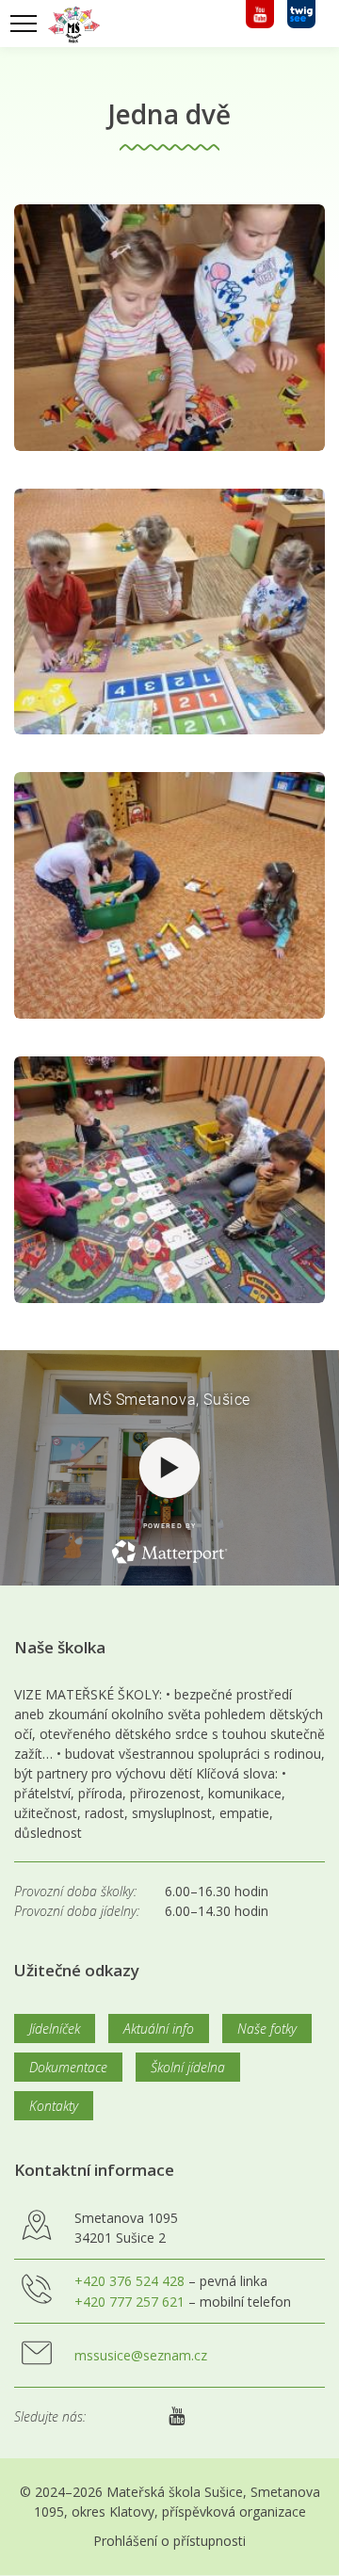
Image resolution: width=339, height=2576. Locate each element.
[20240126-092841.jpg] (169, 1180)
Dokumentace (68, 2067)
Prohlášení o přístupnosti (169, 2541)
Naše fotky (267, 2029)
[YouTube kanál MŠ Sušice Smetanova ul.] (262, 24)
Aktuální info (159, 2029)
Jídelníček (55, 2029)
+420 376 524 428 (129, 2281)
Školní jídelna (188, 2067)
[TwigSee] (301, 24)
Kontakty (54, 2106)
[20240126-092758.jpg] (169, 895)
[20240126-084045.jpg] (169, 328)
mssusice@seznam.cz (141, 2355)
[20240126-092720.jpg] (169, 612)
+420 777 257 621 (129, 2302)
